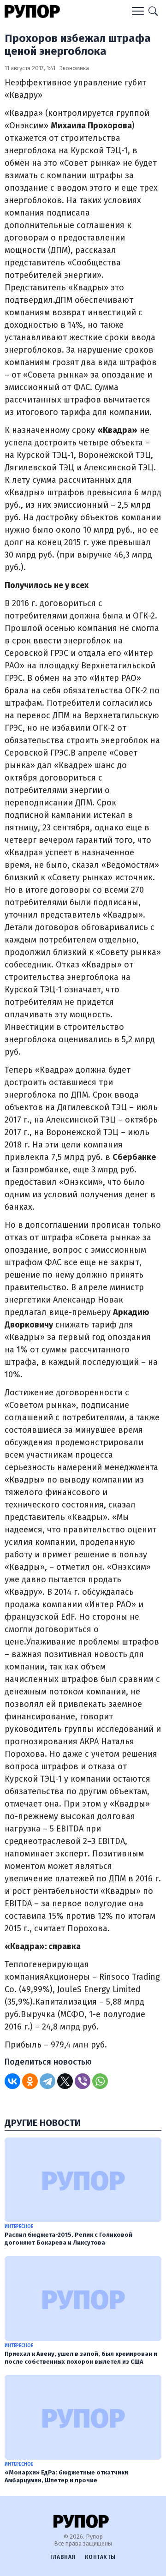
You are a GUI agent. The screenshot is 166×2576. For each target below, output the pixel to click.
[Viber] (83, 2081)
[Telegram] (47, 2081)
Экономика (74, 68)
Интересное (19, 2227)
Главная (63, 2557)
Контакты (100, 2557)
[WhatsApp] (100, 2081)
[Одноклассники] (30, 2081)
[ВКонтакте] (12, 2081)
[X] (65, 2081)
